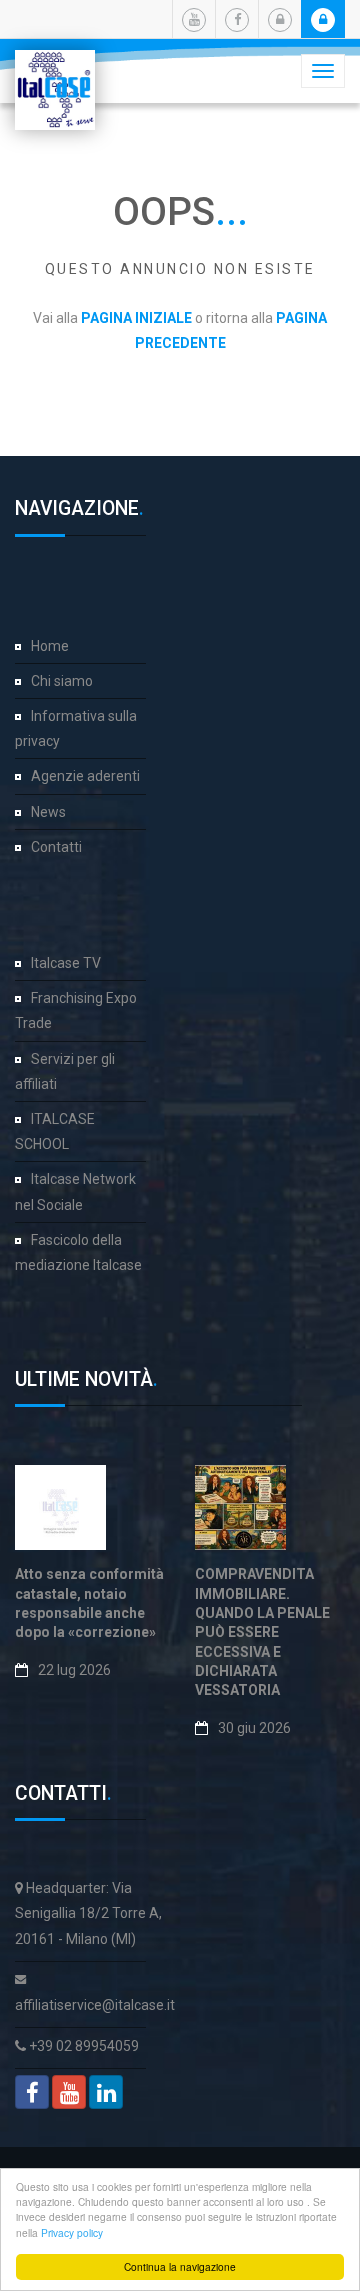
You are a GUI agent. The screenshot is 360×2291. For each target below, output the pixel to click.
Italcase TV (66, 963)
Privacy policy (72, 2232)
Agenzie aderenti (85, 776)
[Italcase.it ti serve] (55, 75)
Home (50, 646)
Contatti (56, 847)
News (48, 812)
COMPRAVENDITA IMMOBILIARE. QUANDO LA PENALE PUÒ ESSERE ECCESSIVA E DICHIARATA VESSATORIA (262, 1632)
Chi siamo (62, 681)
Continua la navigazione (180, 2266)
